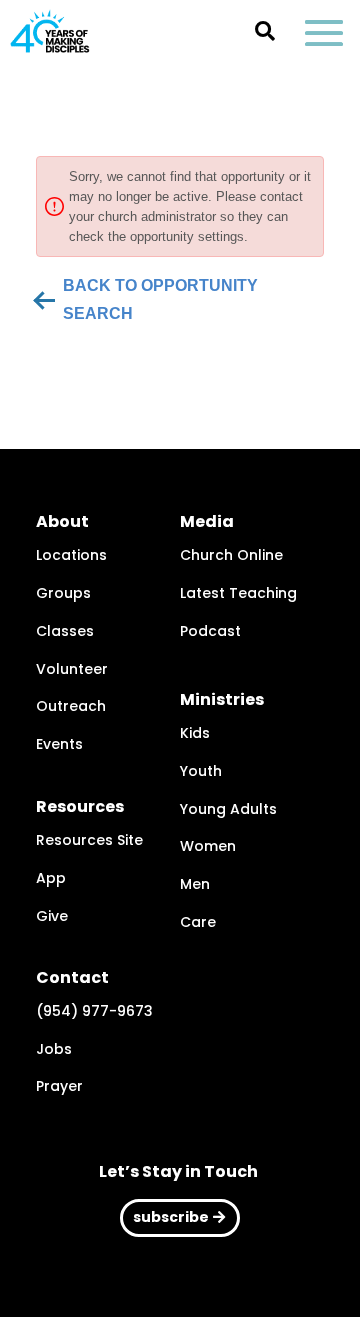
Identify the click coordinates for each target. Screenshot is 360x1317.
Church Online (231, 555)
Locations (71, 555)
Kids (195, 733)
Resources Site (89, 840)
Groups (63, 593)
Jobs (54, 1049)
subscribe (171, 1217)
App (51, 878)
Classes (65, 631)
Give (52, 916)
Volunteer (72, 669)
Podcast (210, 631)
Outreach (71, 706)
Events (59, 744)
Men (195, 884)
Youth (201, 771)
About (62, 521)
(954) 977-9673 (94, 1011)
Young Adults (228, 809)
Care (198, 922)
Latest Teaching (238, 593)
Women (208, 846)
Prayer (59, 1086)
